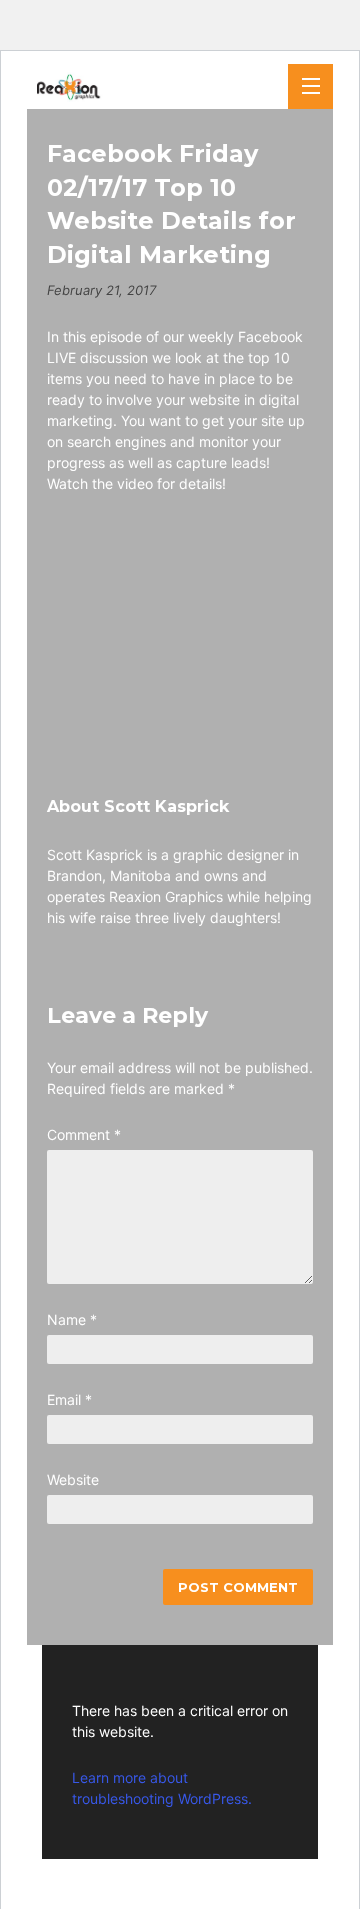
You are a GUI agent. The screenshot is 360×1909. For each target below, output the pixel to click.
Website (73, 1479)
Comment (84, 1134)
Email (69, 1399)
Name (72, 1319)
